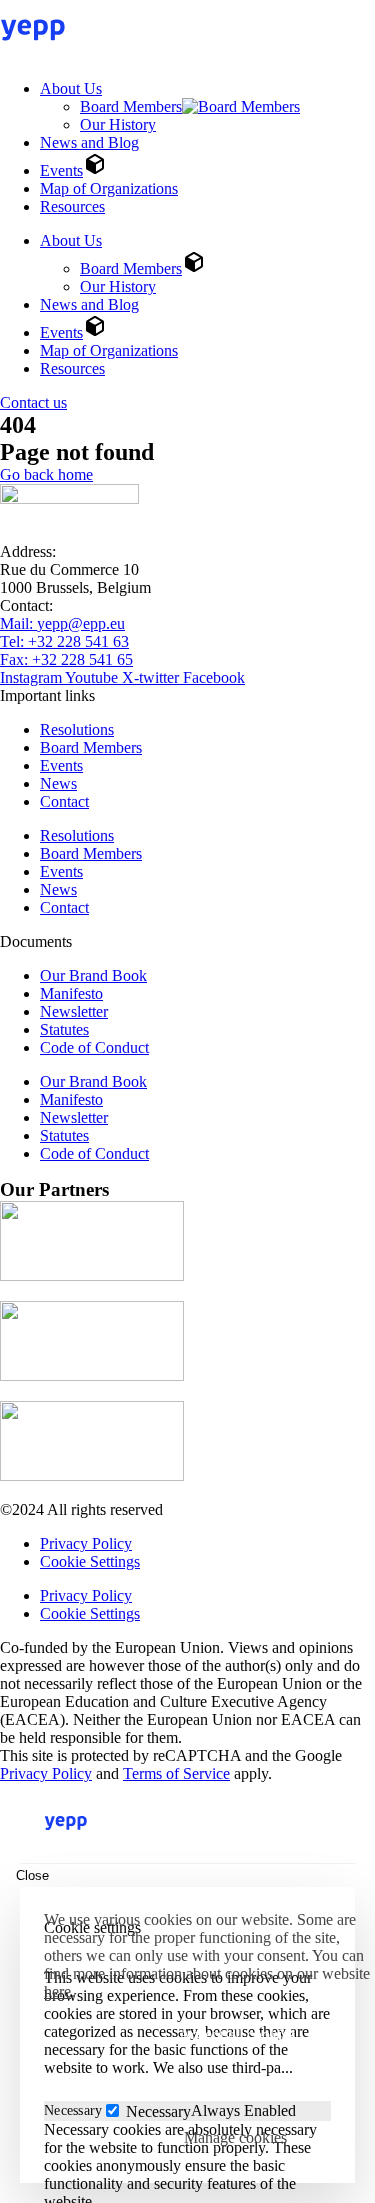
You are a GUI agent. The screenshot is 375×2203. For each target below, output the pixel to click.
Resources (72, 206)
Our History (118, 124)
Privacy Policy (86, 1543)
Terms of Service (176, 1773)
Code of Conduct (94, 1047)
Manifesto (71, 993)
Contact (64, 801)
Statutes (64, 1029)
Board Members (131, 106)
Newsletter (74, 1011)
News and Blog (89, 142)
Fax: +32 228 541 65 (66, 659)
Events (61, 170)
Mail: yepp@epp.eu (62, 623)
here (57, 1991)
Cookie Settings (90, 1561)
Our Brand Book (93, 975)
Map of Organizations (109, 188)
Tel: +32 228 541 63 (64, 641)
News (58, 783)
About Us (71, 88)
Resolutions (77, 729)
